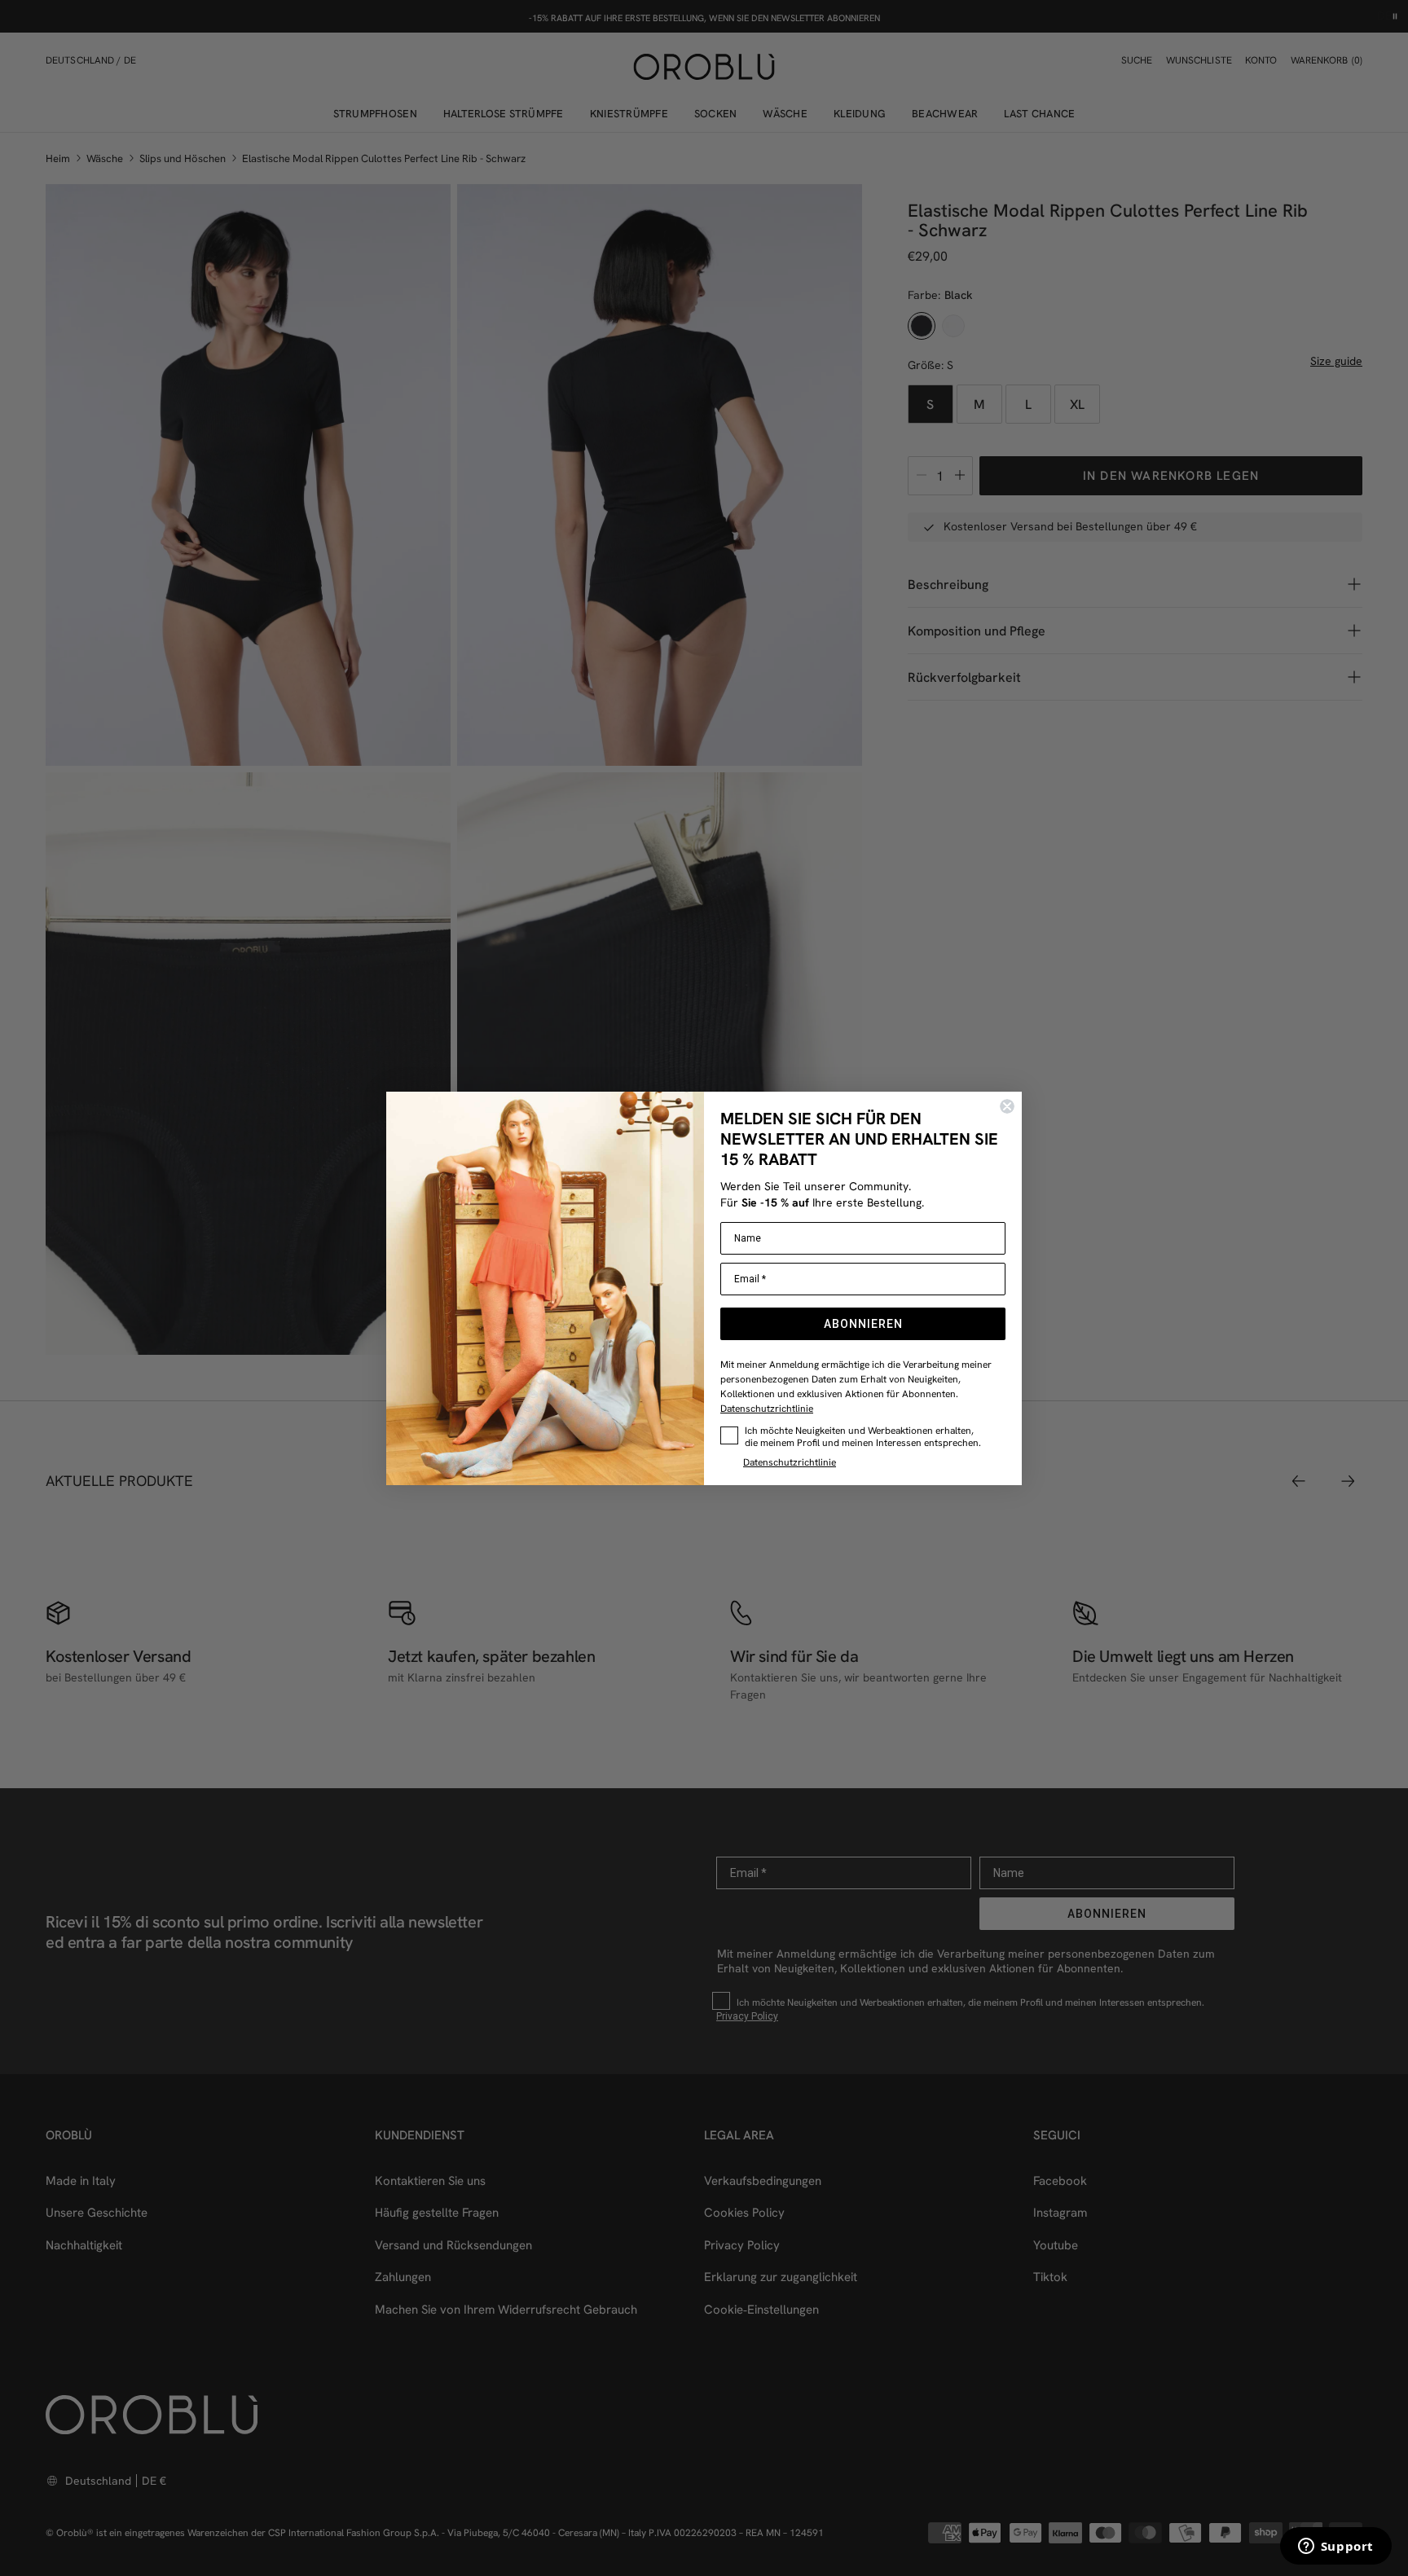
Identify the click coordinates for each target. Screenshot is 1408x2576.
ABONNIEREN (863, 1324)
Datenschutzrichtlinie (767, 1408)
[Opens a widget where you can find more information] (1335, 2547)
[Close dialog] (1007, 1106)
